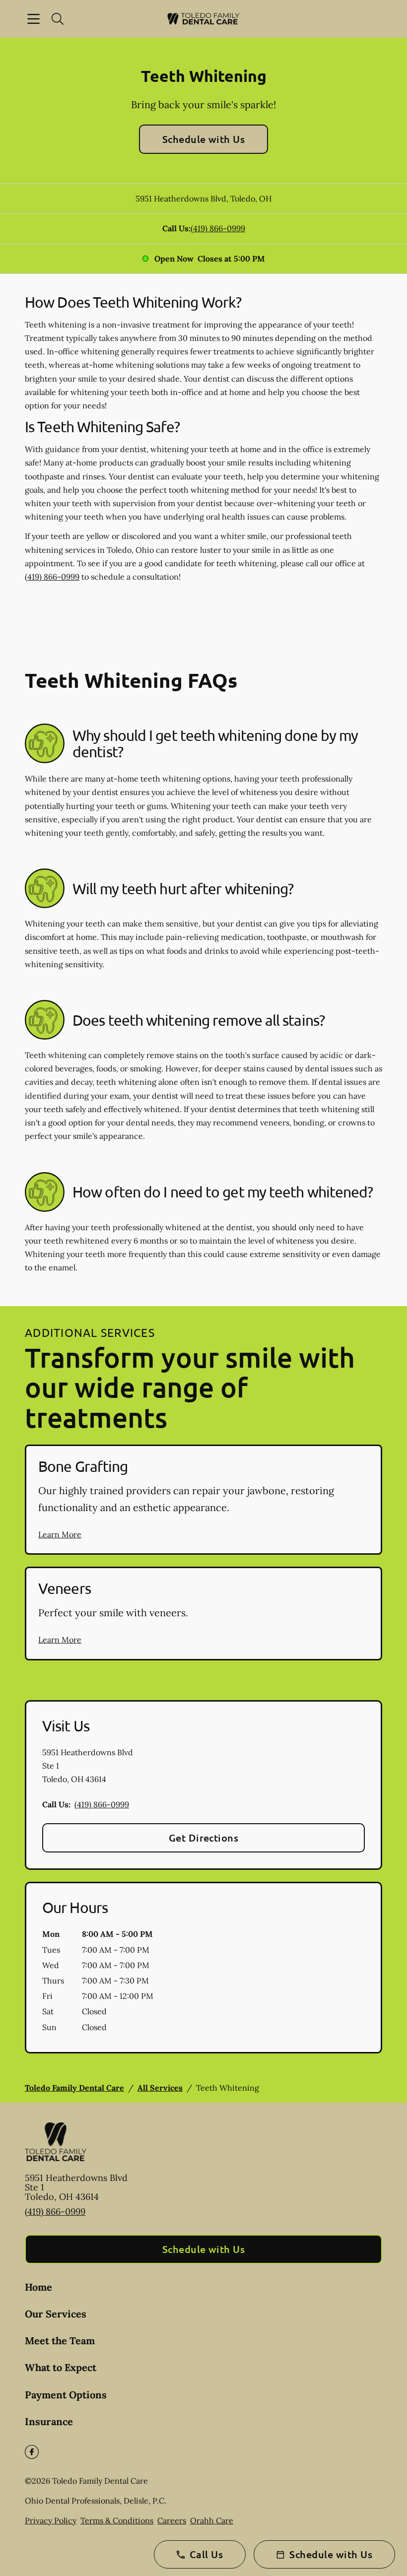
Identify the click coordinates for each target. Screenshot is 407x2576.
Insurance (49, 2421)
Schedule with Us (204, 139)
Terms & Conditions (117, 2520)
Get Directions (204, 1838)
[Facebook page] (32, 2452)
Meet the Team (60, 2341)
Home (38, 2287)
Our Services (56, 2314)
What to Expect (61, 2367)
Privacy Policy (51, 2520)
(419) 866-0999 (218, 228)
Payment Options (66, 2395)
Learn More (60, 1534)
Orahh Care (212, 2520)
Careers (172, 2520)
